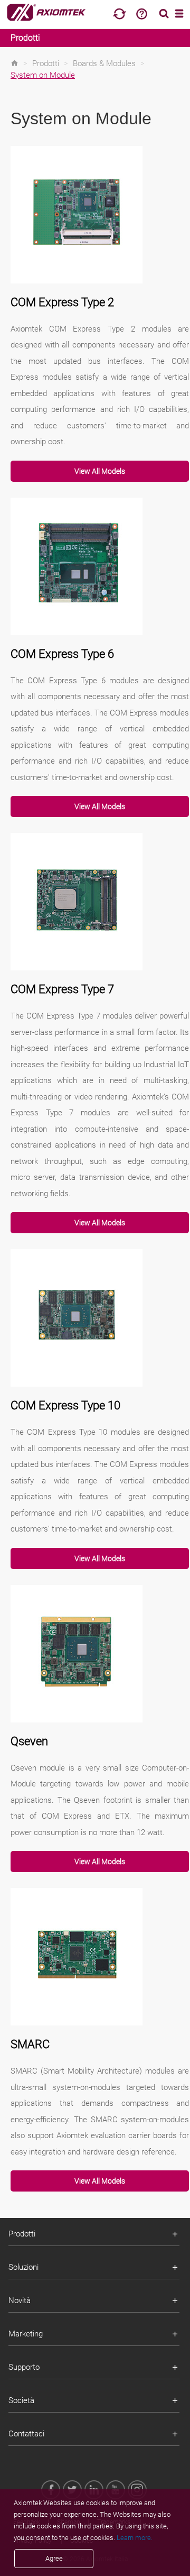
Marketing (26, 2334)
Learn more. (135, 2538)
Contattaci (26, 2434)
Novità (20, 2300)
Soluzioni (23, 2267)
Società (21, 2400)
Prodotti (25, 38)
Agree (54, 2558)
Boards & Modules (104, 63)
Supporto (24, 2367)
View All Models (100, 471)
